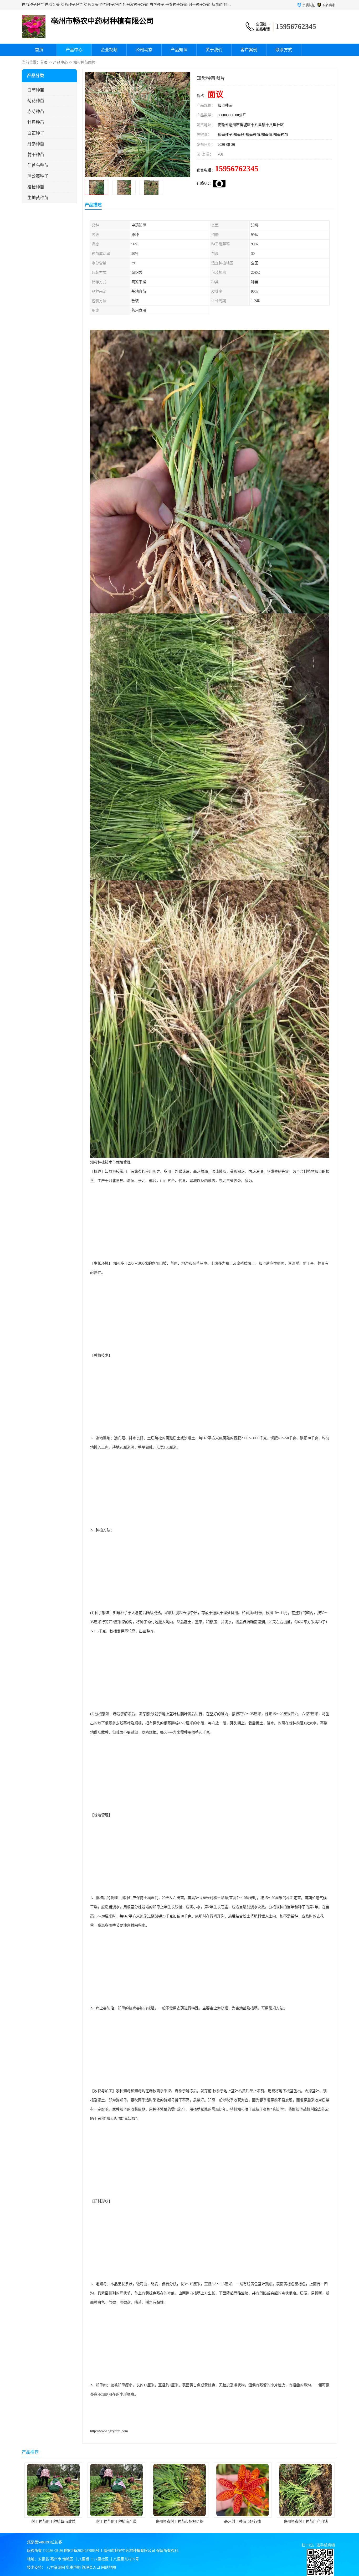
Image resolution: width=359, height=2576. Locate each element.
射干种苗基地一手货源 (243, 2521)
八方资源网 (56, 2567)
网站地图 (109, 2567)
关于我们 (214, 50)
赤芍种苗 (36, 112)
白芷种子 (36, 133)
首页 (39, 50)
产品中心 (74, 50)
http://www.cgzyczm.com (109, 2431)
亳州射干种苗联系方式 (306, 2521)
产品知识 (179, 50)
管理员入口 (91, 2567)
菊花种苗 (36, 101)
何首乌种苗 (38, 165)
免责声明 (73, 2567)
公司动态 (144, 50)
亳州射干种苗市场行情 (116, 2521)
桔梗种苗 (36, 187)
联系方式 (284, 50)
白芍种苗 (36, 90)
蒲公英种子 (38, 176)
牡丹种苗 (36, 122)
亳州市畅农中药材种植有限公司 (129, 2551)
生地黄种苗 (38, 198)
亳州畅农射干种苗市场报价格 (53, 2521)
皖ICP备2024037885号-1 (83, 2551)
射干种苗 (36, 155)
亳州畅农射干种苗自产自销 (179, 2521)
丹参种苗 (36, 144)
